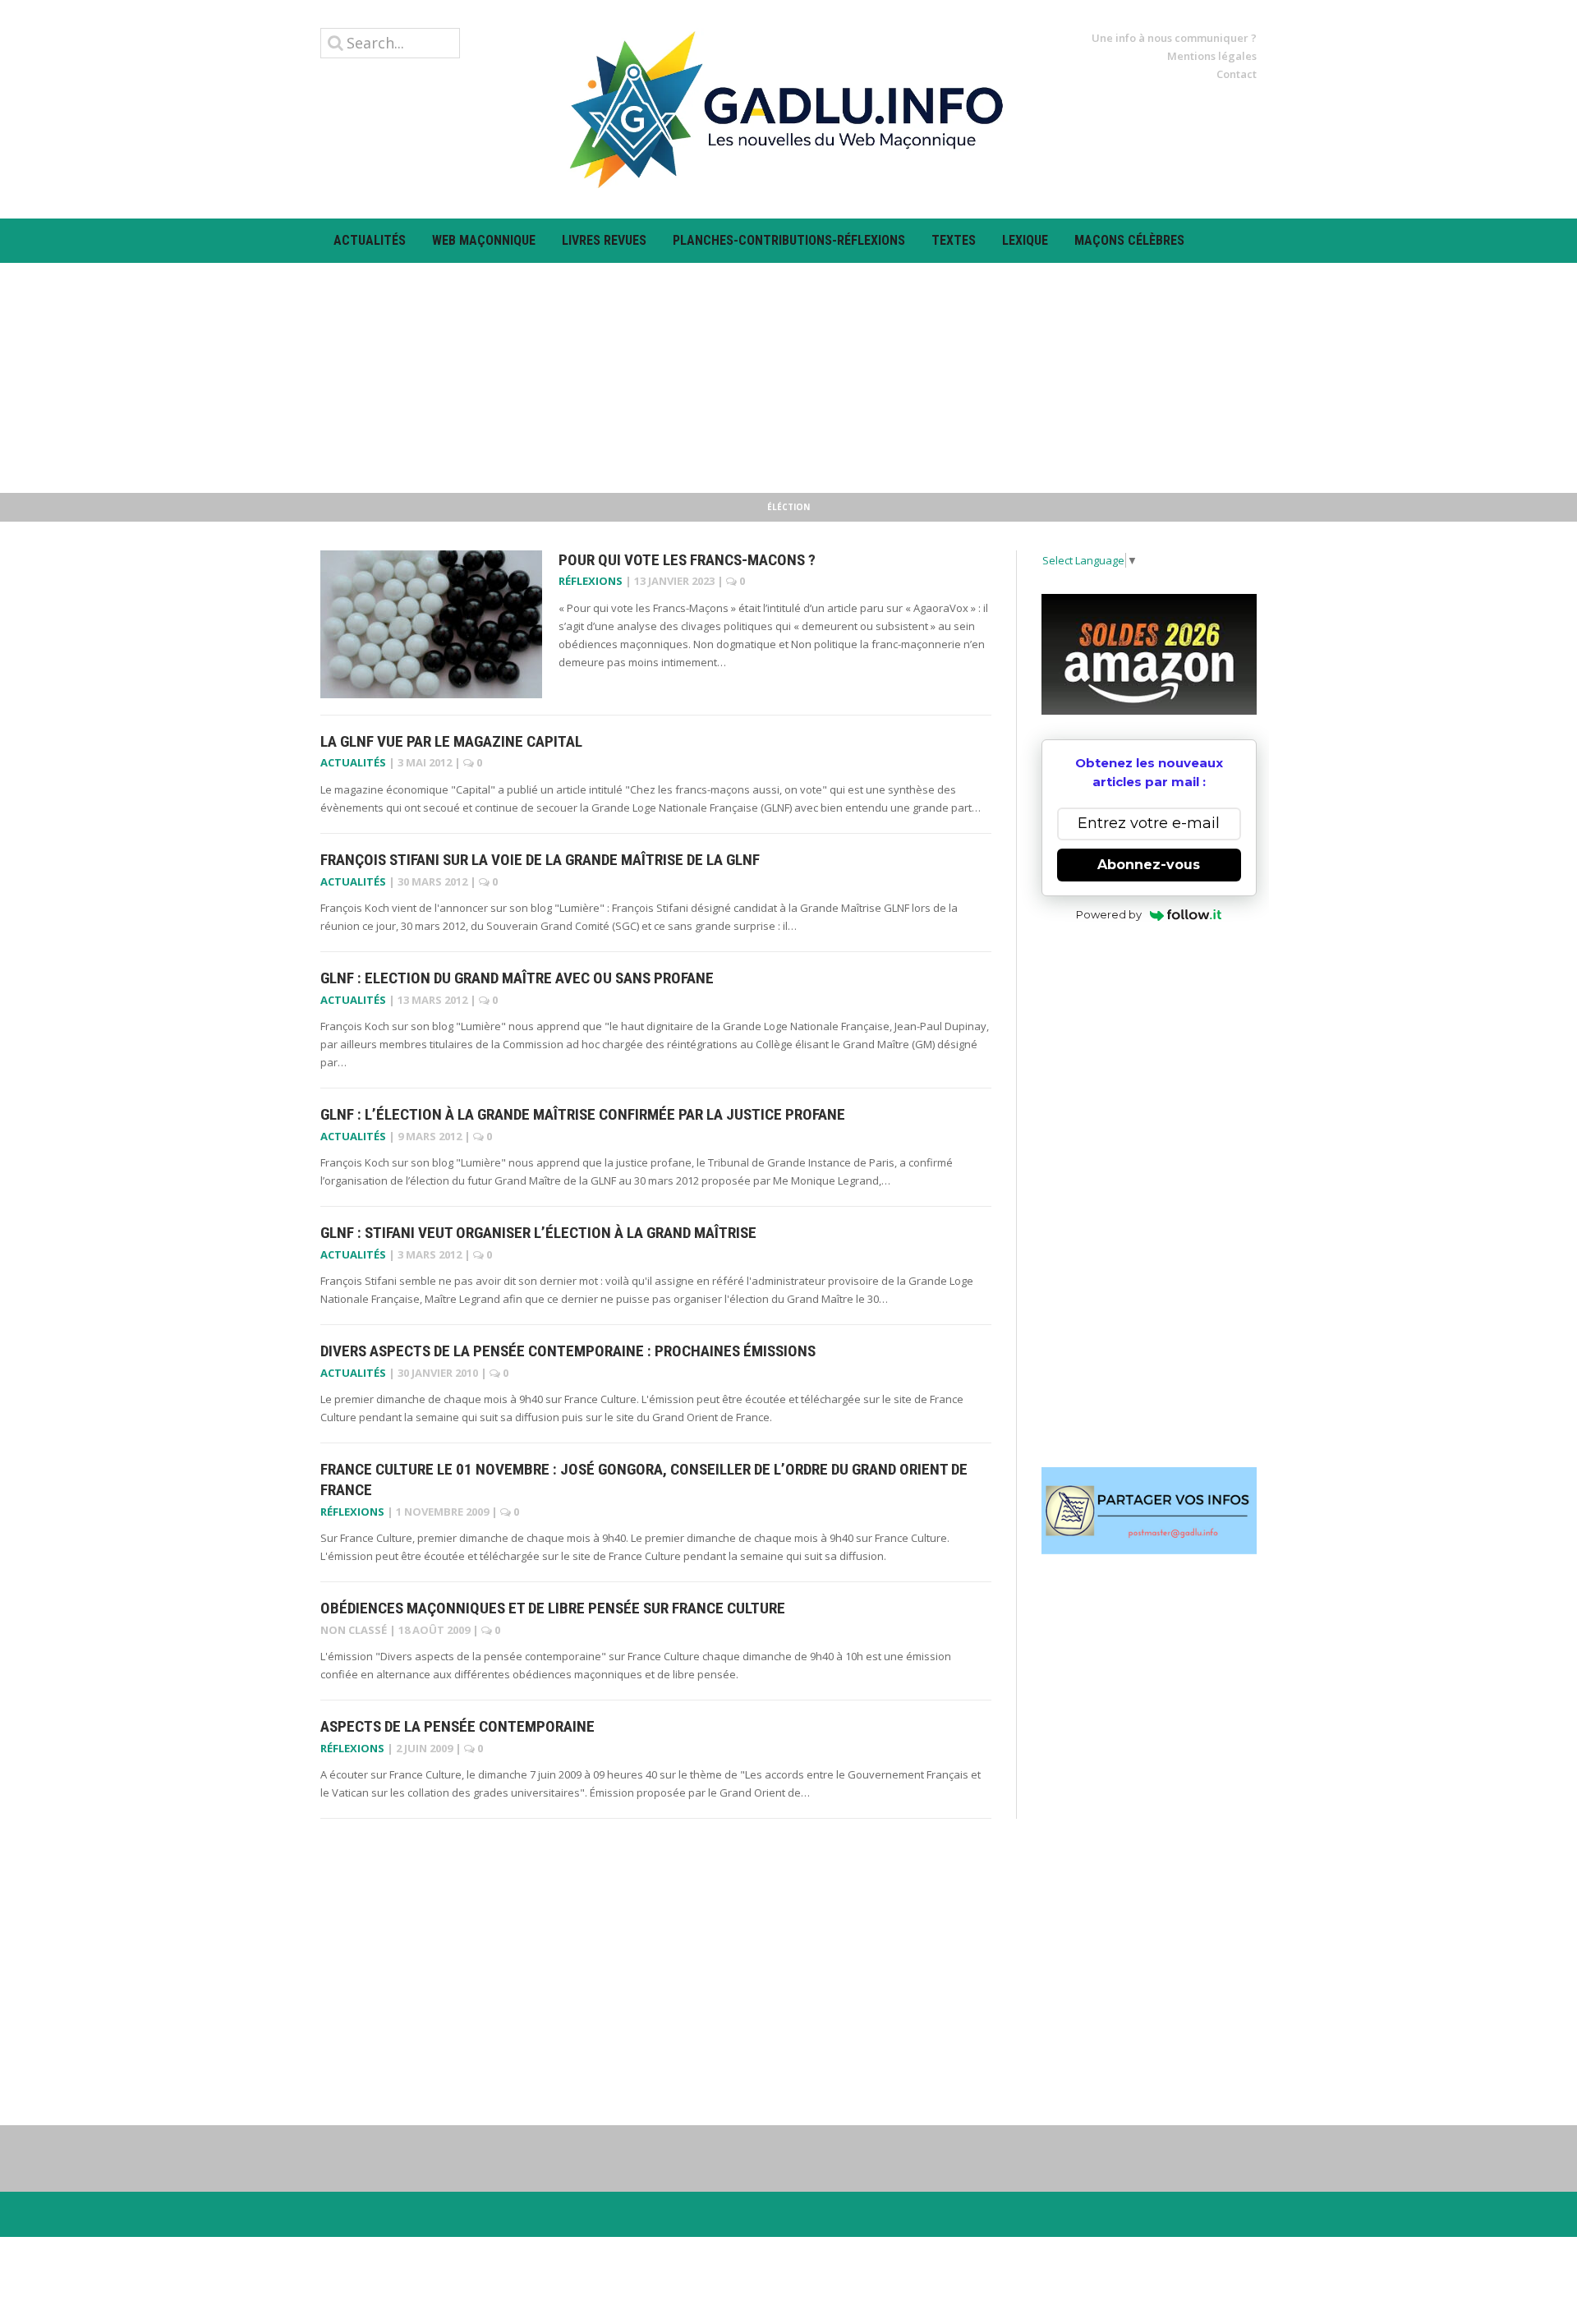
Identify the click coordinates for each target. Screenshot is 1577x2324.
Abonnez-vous (1149, 865)
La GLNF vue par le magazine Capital (451, 741)
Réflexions (591, 581)
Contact (1237, 74)
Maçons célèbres (1129, 240)
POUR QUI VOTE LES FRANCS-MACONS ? (687, 560)
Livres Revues (604, 240)
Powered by (1109, 914)
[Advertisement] (788, 378)
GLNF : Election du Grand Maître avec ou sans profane (517, 978)
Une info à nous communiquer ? (1174, 38)
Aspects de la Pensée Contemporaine (457, 1726)
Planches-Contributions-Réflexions (789, 240)
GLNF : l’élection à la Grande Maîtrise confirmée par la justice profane (583, 1114)
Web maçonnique (484, 240)
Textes (954, 240)
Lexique (1025, 240)
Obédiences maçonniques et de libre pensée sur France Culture (553, 1608)
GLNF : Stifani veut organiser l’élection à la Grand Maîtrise (538, 1233)
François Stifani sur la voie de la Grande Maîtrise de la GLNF (540, 860)
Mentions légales (1212, 56)
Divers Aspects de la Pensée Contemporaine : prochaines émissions (568, 1351)
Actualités (370, 240)
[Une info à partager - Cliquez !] (1149, 1511)
